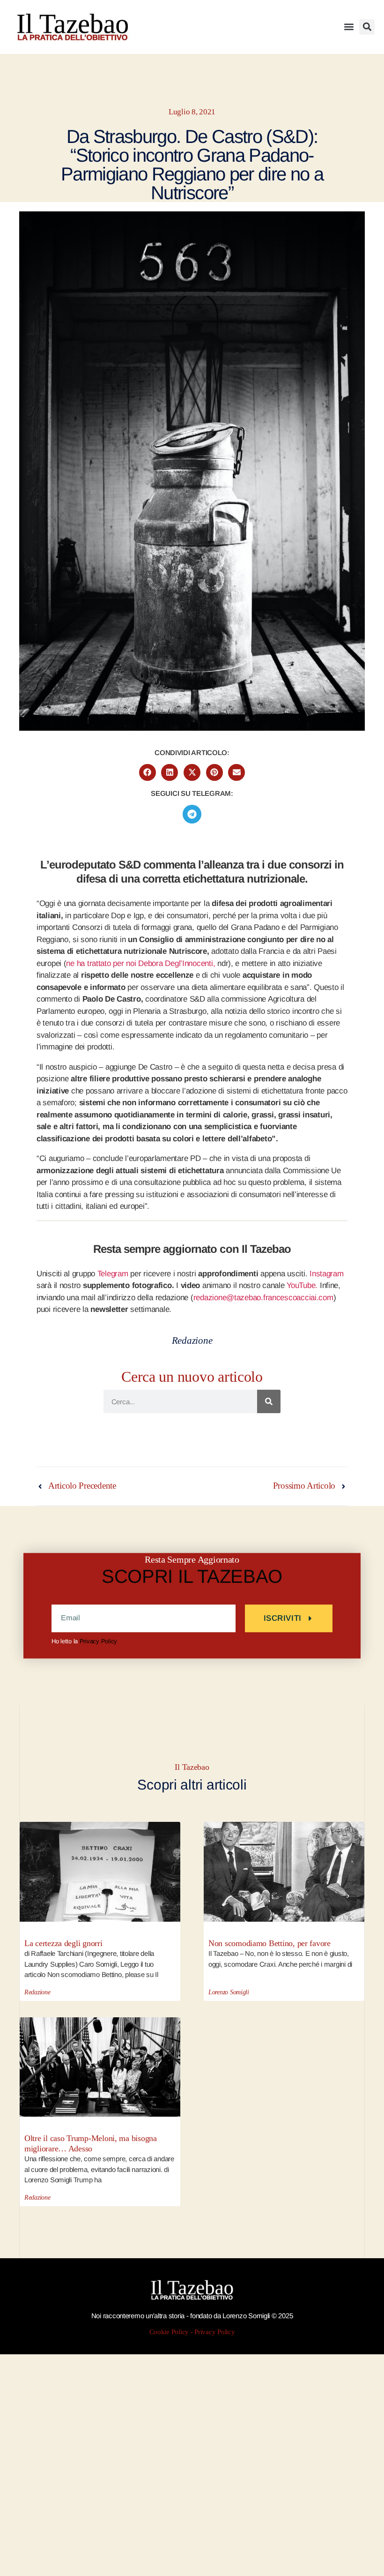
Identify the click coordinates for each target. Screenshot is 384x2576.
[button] (349, 27)
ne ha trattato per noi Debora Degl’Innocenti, (140, 963)
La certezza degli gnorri (63, 1943)
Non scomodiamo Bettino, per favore (270, 1943)
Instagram (327, 1274)
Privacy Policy (98, 1641)
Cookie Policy (169, 2332)
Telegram (113, 1274)
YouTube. (302, 1285)
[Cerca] (269, 1401)
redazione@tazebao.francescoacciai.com (263, 1298)
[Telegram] (192, 814)
